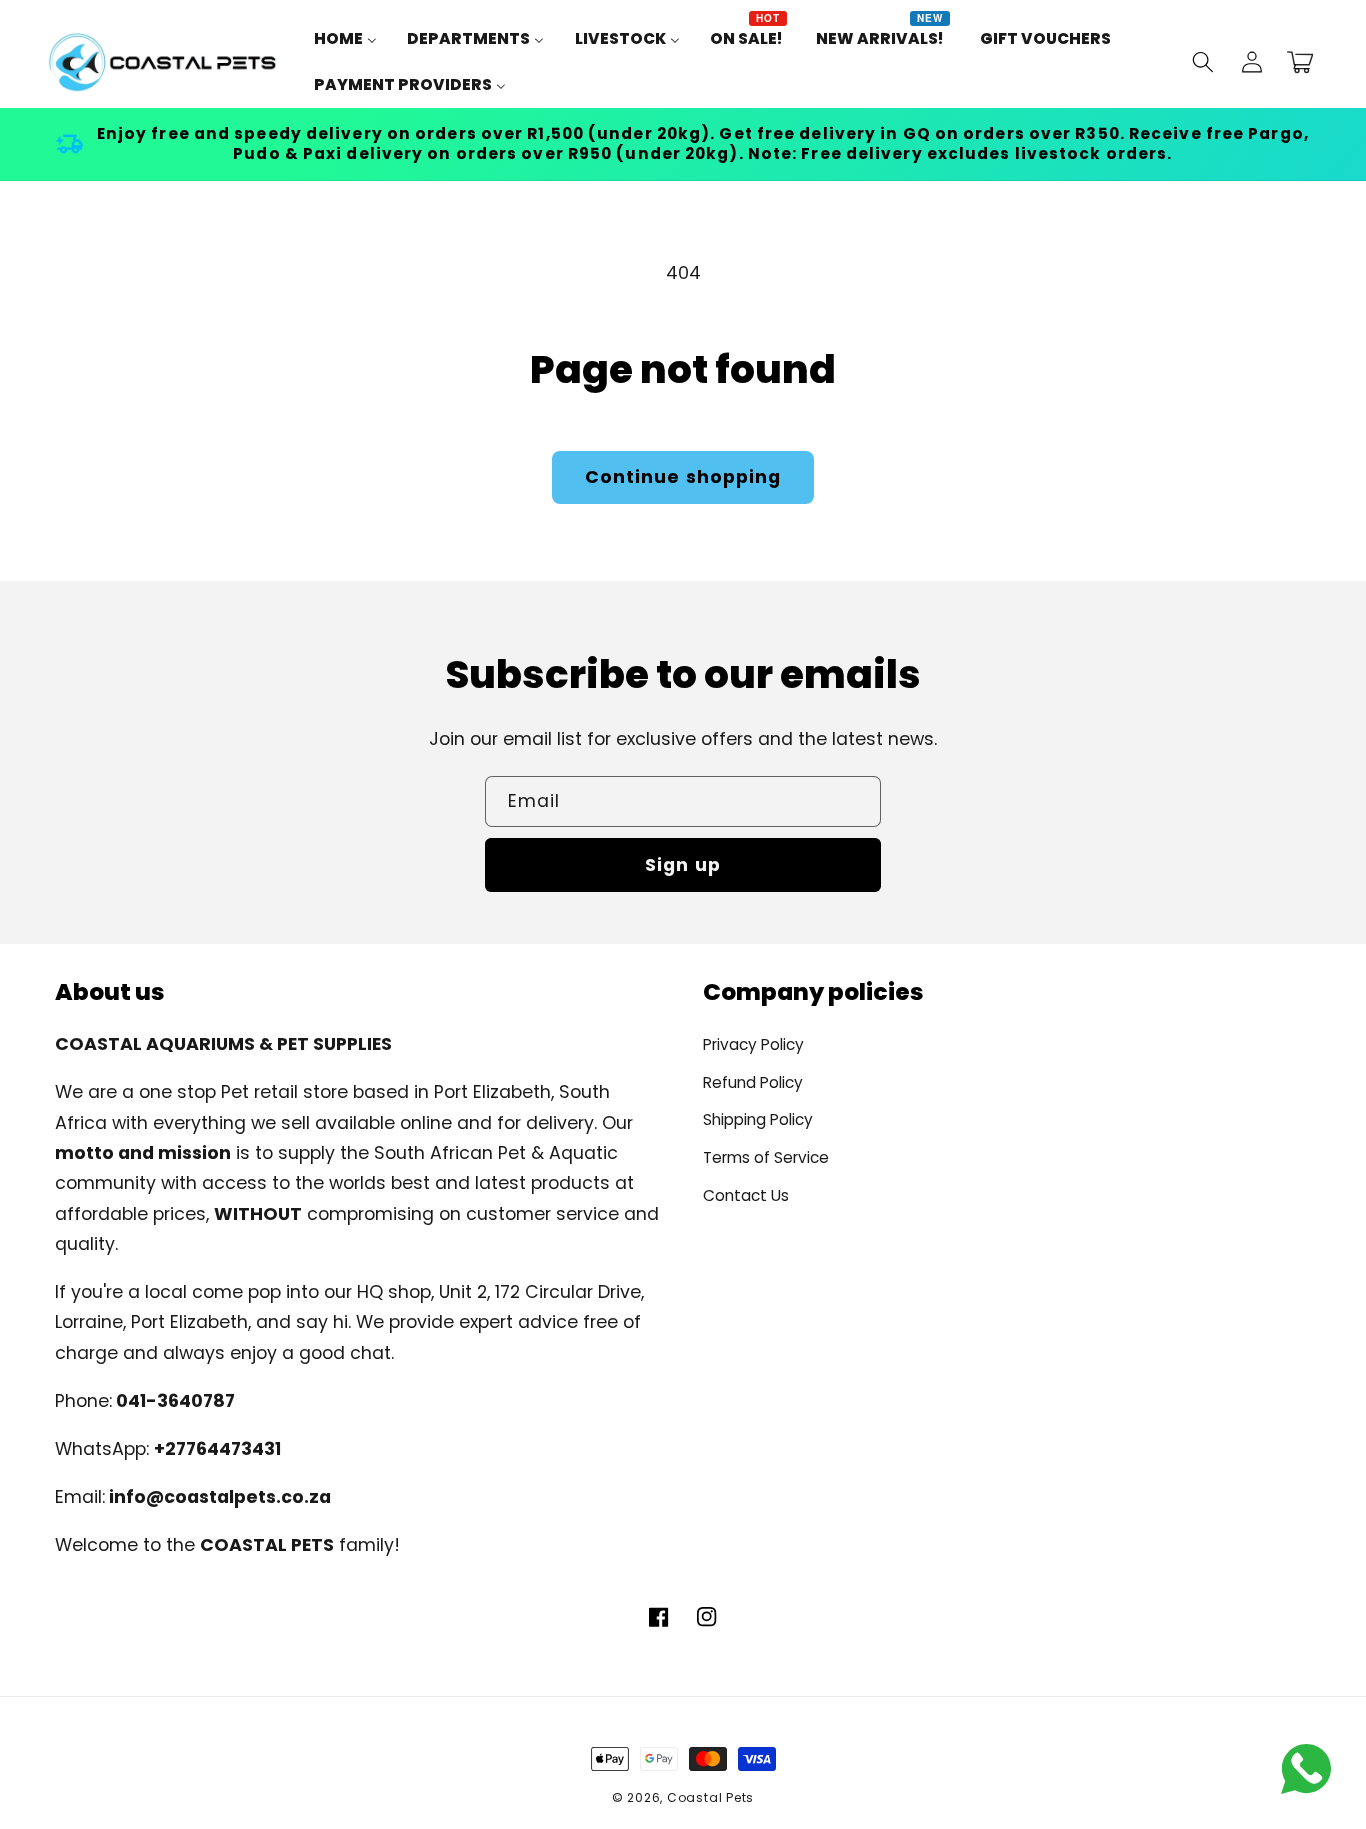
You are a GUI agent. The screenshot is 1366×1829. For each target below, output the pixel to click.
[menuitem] (345, 39)
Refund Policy (753, 1082)
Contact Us (746, 1195)
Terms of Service (766, 1157)
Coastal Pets (710, 1797)
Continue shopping (683, 477)
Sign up (683, 865)
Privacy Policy (753, 1044)
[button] (1203, 62)
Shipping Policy (758, 1119)
